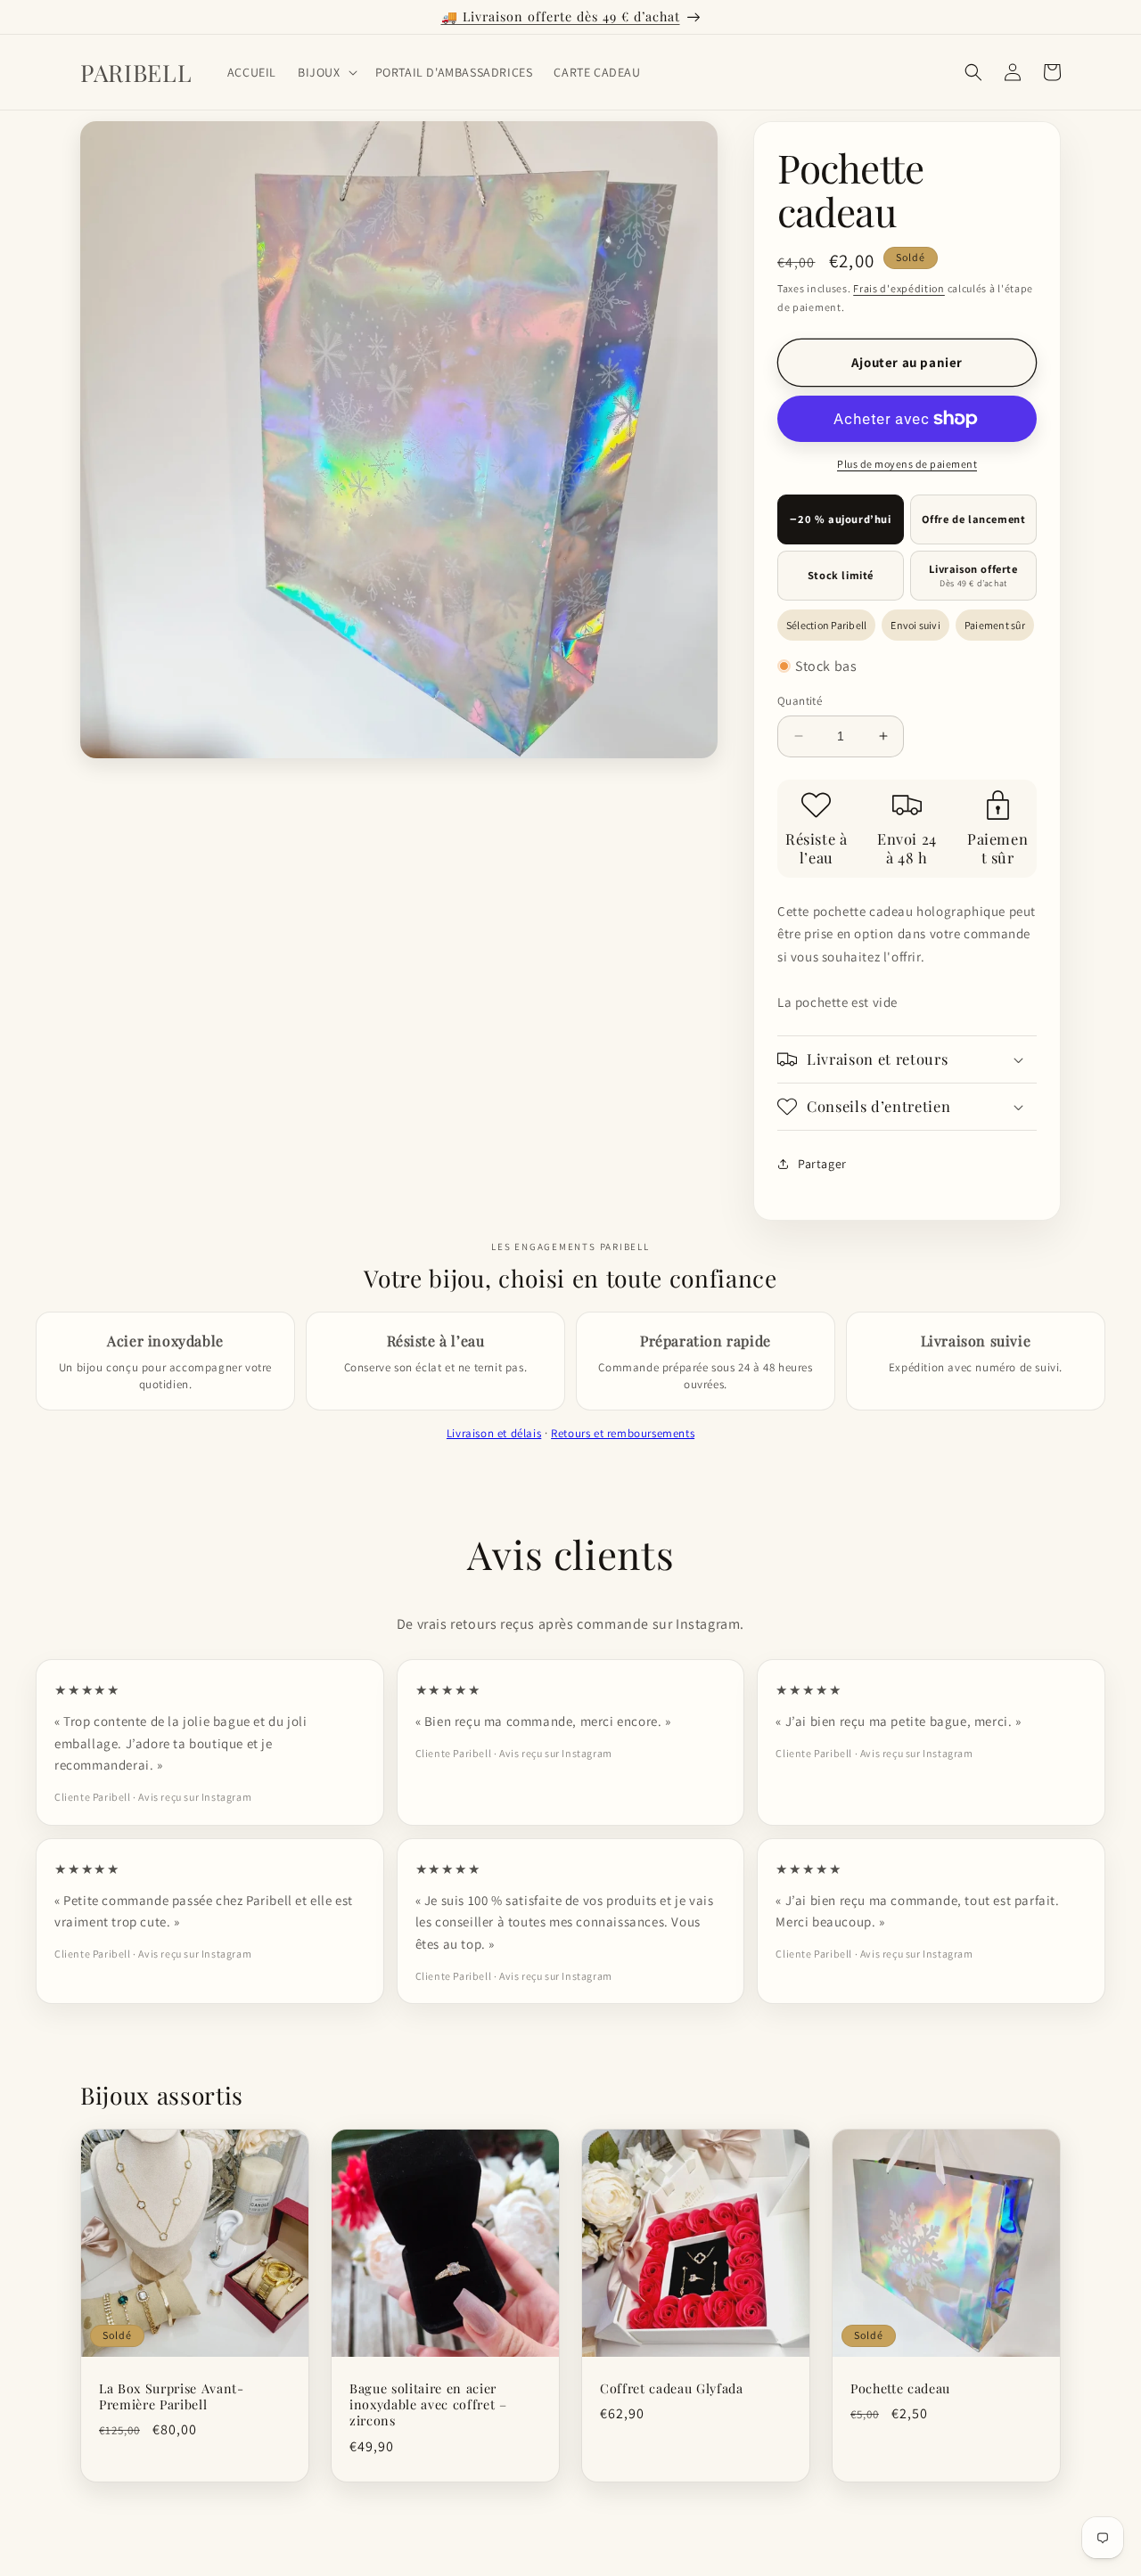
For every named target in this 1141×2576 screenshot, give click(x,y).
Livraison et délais (494, 1433)
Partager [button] (822, 1164)
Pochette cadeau (900, 2389)
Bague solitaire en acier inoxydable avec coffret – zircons (428, 2405)
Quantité (800, 701)
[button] (326, 72)
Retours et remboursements (623, 1433)
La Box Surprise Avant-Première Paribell (172, 2397)
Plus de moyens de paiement (907, 464)
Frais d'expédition (899, 288)
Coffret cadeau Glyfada (672, 2389)
